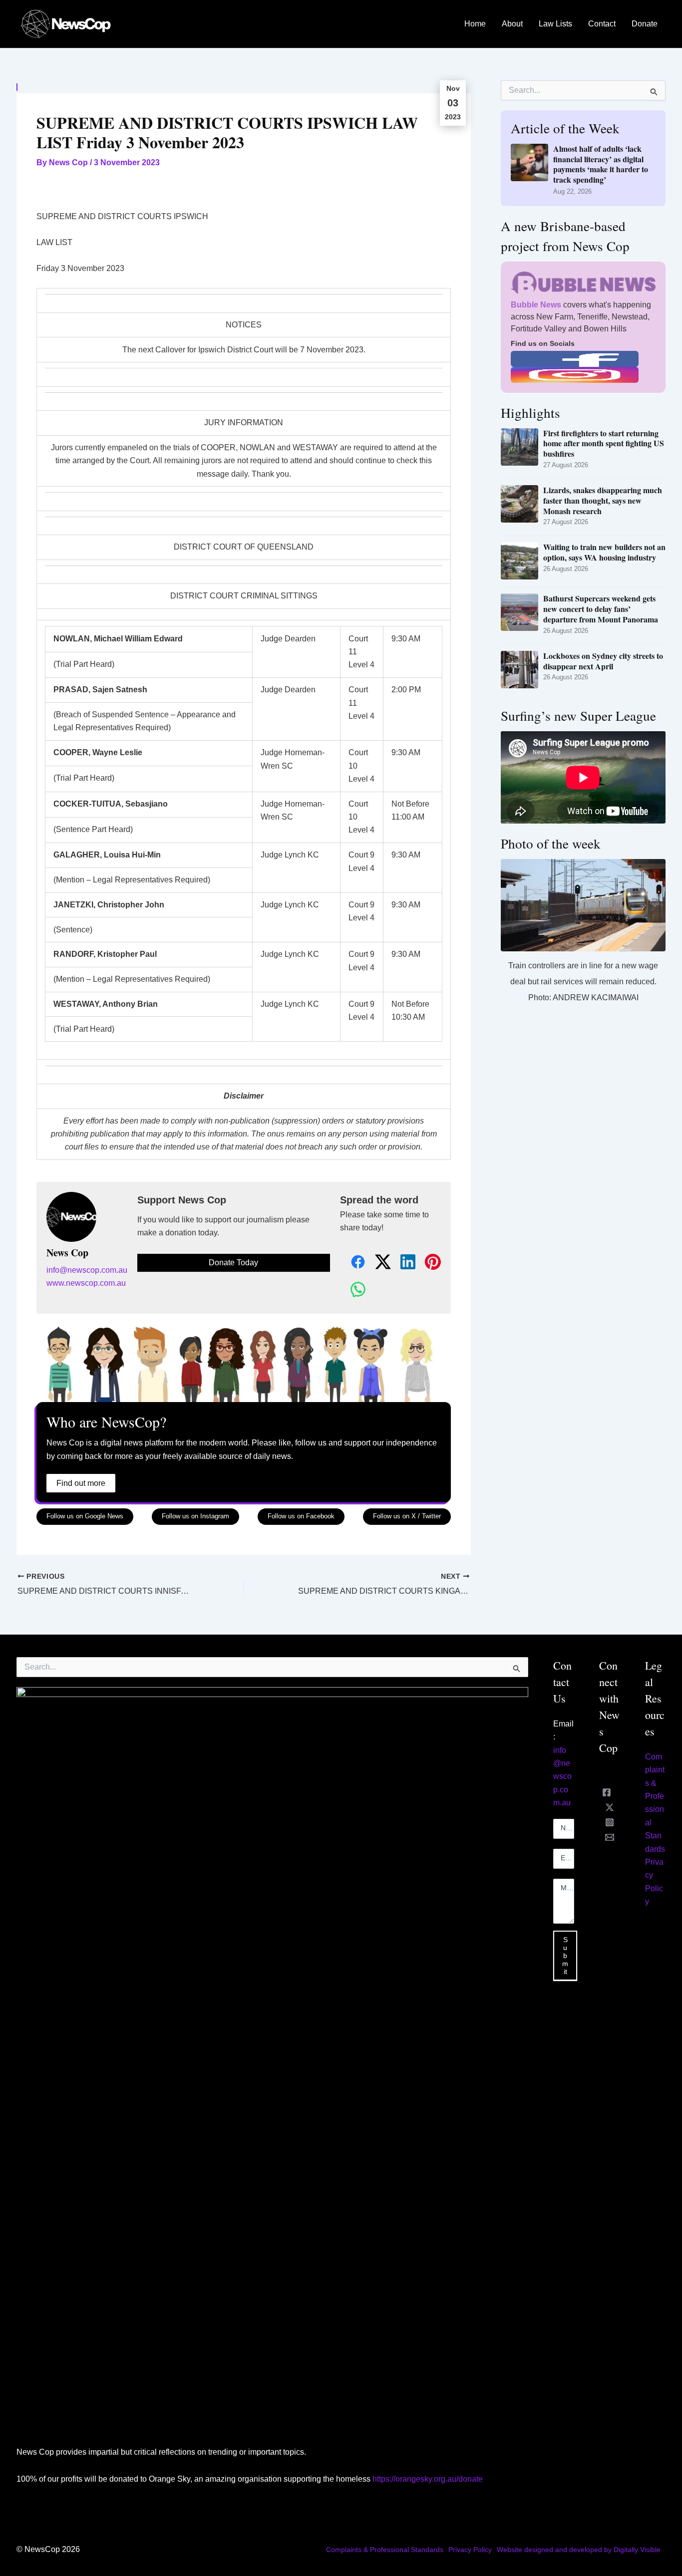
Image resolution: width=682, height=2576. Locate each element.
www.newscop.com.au (86, 1283)
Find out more (81, 1483)
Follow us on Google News (85, 1516)
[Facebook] (607, 1792)
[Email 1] (610, 1837)
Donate (645, 24)
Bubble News (536, 305)
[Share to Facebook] (352, 1263)
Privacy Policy (470, 2550)
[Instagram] (610, 1822)
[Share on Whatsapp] (352, 1290)
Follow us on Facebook (301, 1516)
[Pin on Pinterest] (427, 1263)
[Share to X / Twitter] (377, 1263)
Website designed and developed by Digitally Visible (579, 2550)
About (512, 24)
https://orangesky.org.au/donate (428, 2479)
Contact (602, 24)
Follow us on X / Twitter (407, 1516)
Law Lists (555, 24)
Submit (565, 1956)
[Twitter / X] (610, 1807)
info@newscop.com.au (87, 1270)
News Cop (67, 1253)
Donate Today (233, 1263)
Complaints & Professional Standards (385, 2550)
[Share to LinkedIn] (402, 1263)
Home (475, 24)
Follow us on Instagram (195, 1516)
